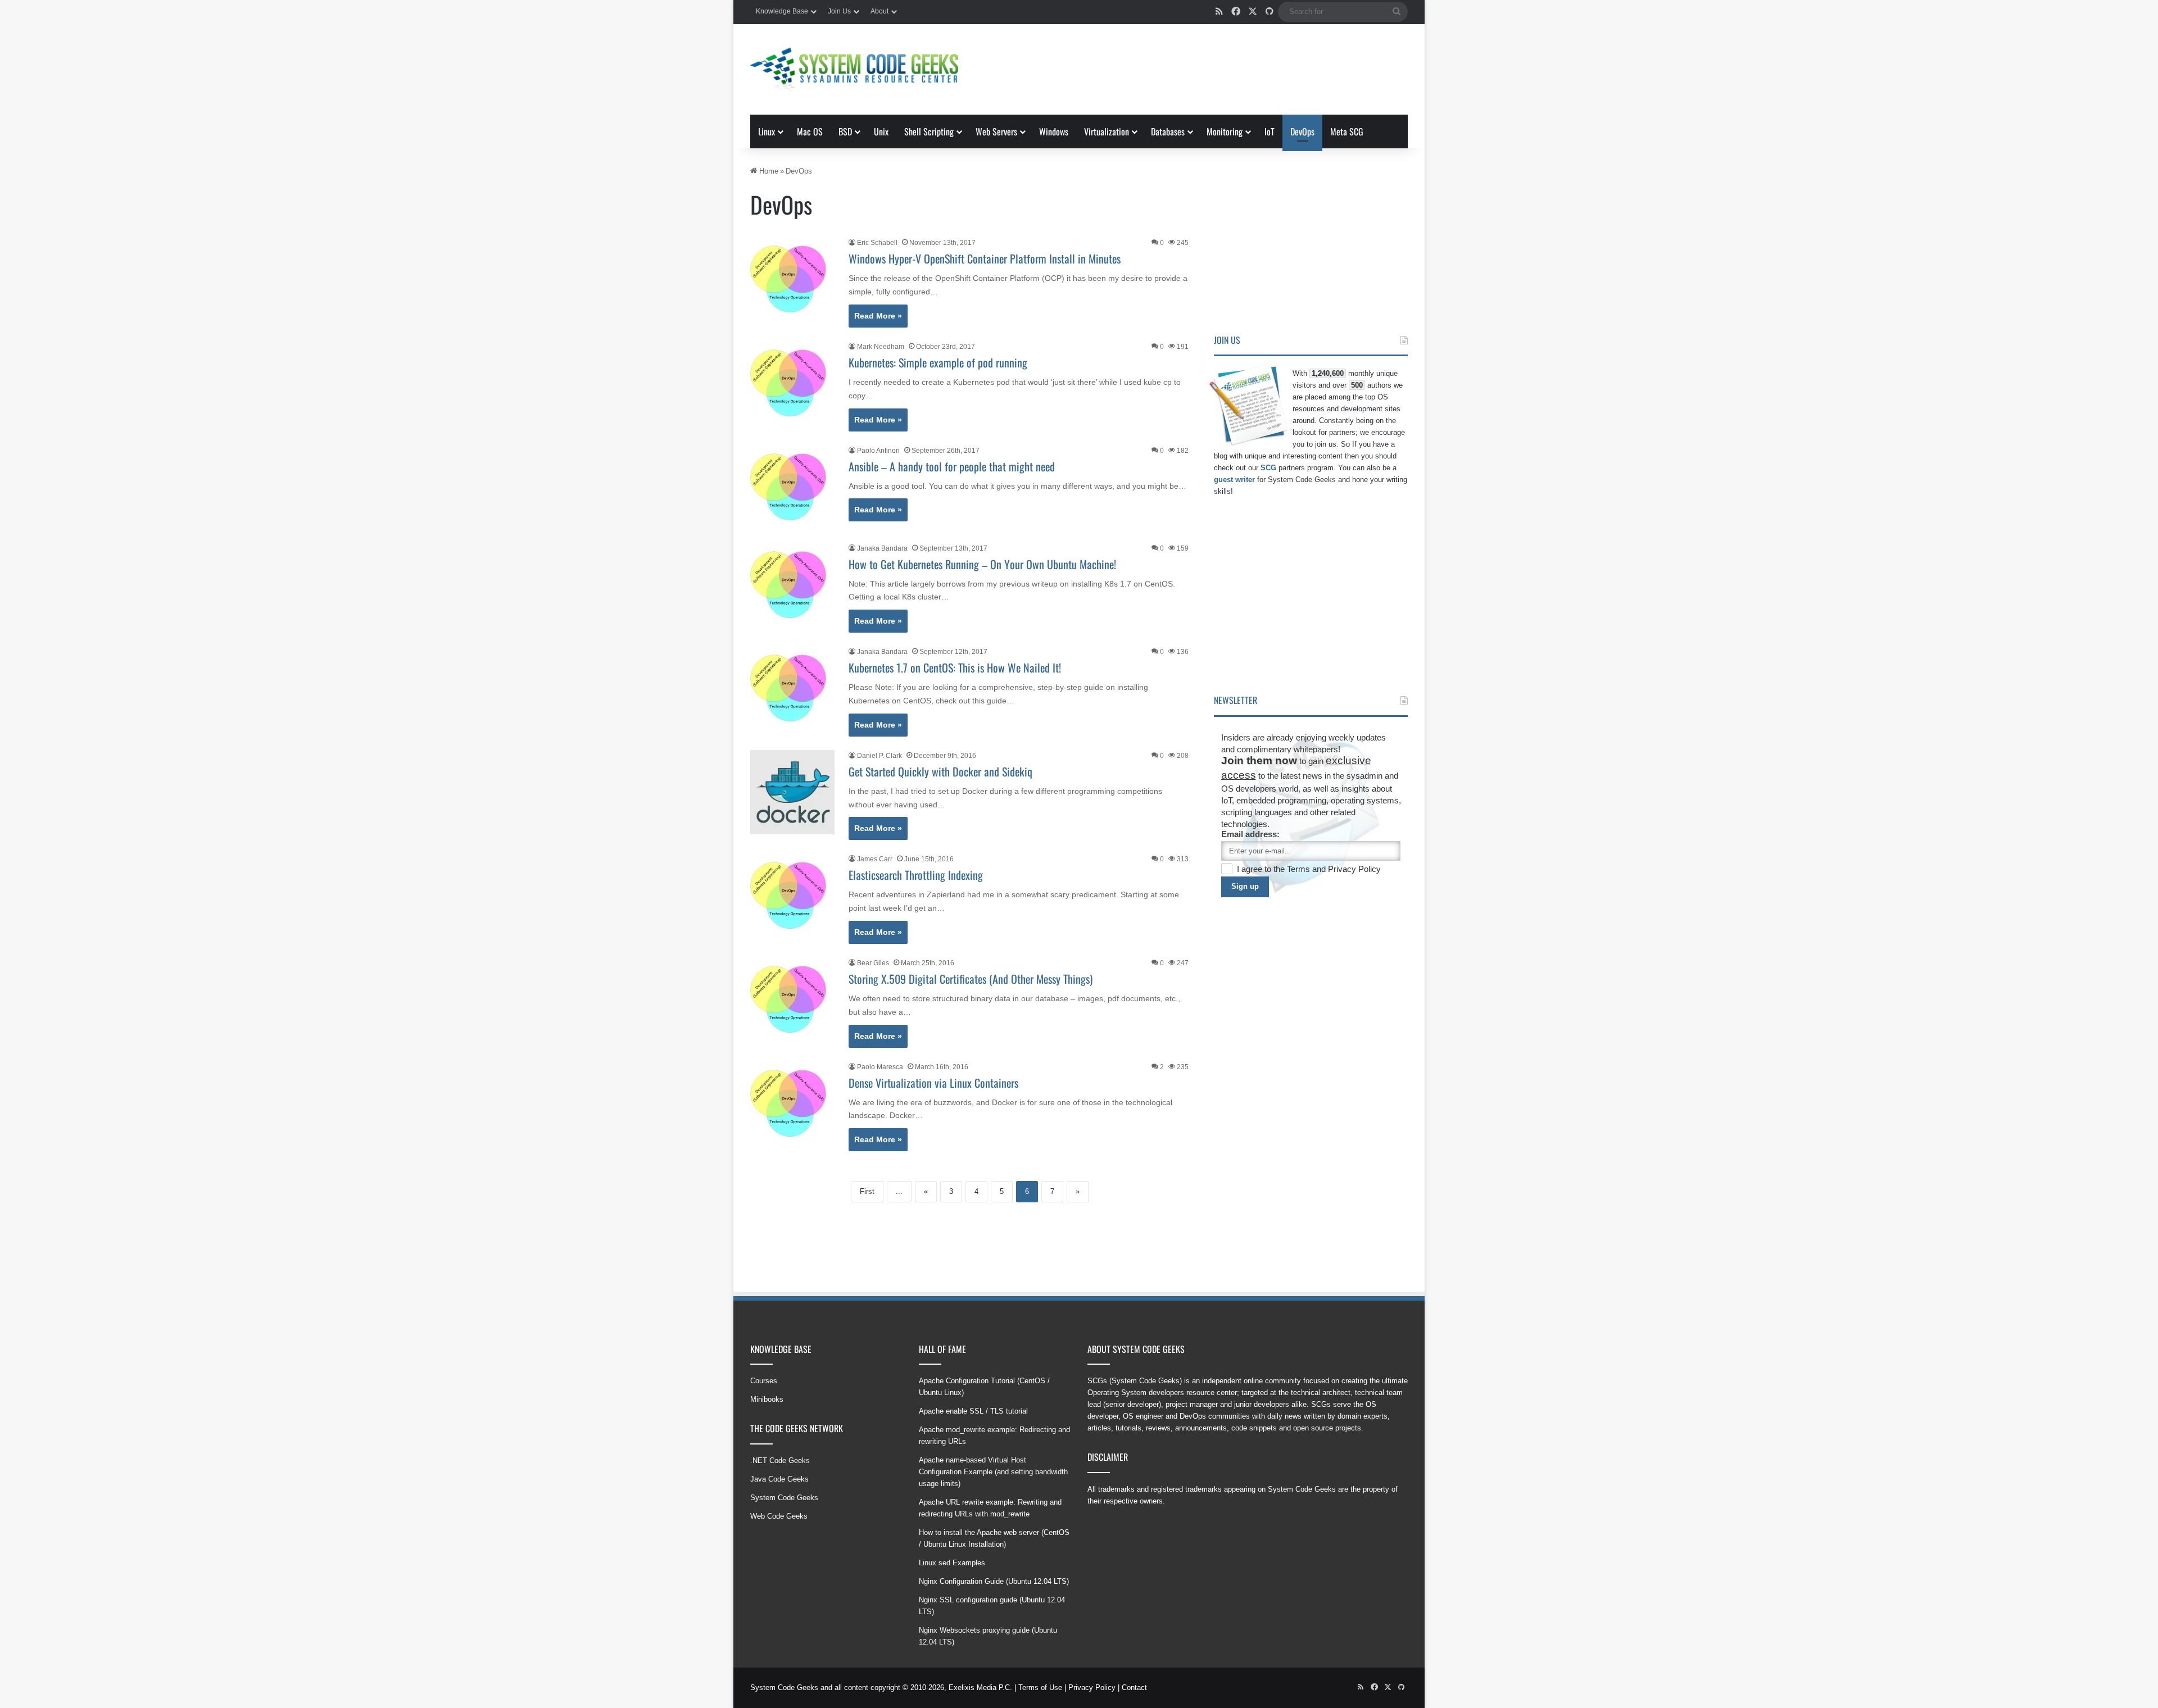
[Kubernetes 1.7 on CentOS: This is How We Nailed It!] (792, 688)
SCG (1268, 468)
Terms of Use (1040, 1687)
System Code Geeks (784, 1498)
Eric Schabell (877, 243)
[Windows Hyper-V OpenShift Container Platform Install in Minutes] (792, 279)
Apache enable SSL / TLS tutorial (973, 1411)
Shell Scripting (929, 131)
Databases (1168, 131)
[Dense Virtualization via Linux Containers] (792, 1103)
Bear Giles (873, 963)
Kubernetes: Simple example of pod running (938, 362)
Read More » (878, 316)
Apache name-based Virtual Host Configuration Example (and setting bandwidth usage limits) (993, 1472)
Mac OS (810, 131)
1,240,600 (1328, 373)
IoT (1270, 131)
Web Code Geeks (779, 1516)
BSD (845, 131)
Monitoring (1225, 131)
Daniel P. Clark (879, 756)
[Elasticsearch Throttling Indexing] (792, 896)
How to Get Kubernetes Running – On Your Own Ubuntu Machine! (982, 564)
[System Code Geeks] (854, 69)
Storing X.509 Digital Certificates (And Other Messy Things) (971, 979)
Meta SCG (1347, 131)
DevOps (1302, 131)
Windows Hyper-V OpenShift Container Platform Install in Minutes (985, 258)
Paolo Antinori (878, 451)
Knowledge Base (782, 11)
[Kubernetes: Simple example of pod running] (792, 383)
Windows (1054, 131)
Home (768, 171)
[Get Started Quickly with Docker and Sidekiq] (792, 792)
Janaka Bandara (882, 548)
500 (1357, 385)
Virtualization (1107, 131)
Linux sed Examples (952, 1563)
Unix (881, 131)
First (867, 1191)
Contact (1134, 1687)
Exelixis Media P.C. (980, 1687)
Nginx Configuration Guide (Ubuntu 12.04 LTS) (994, 1581)
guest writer (1234, 480)
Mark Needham (881, 347)
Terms (1300, 869)
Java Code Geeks (779, 1479)
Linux (767, 131)
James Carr (875, 859)
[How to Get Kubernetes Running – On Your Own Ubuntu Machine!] (792, 585)
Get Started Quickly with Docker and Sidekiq (940, 771)
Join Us (839, 11)
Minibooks (767, 1399)
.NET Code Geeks (780, 1461)
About (879, 11)
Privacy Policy (1354, 869)
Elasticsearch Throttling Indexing (916, 875)
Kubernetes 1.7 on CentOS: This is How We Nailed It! (955, 667)
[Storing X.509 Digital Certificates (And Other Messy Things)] (792, 1000)
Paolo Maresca (880, 1067)
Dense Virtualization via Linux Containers (933, 1083)
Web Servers (996, 131)
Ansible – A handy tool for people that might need (952, 466)
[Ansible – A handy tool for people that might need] (792, 487)
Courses (764, 1381)
